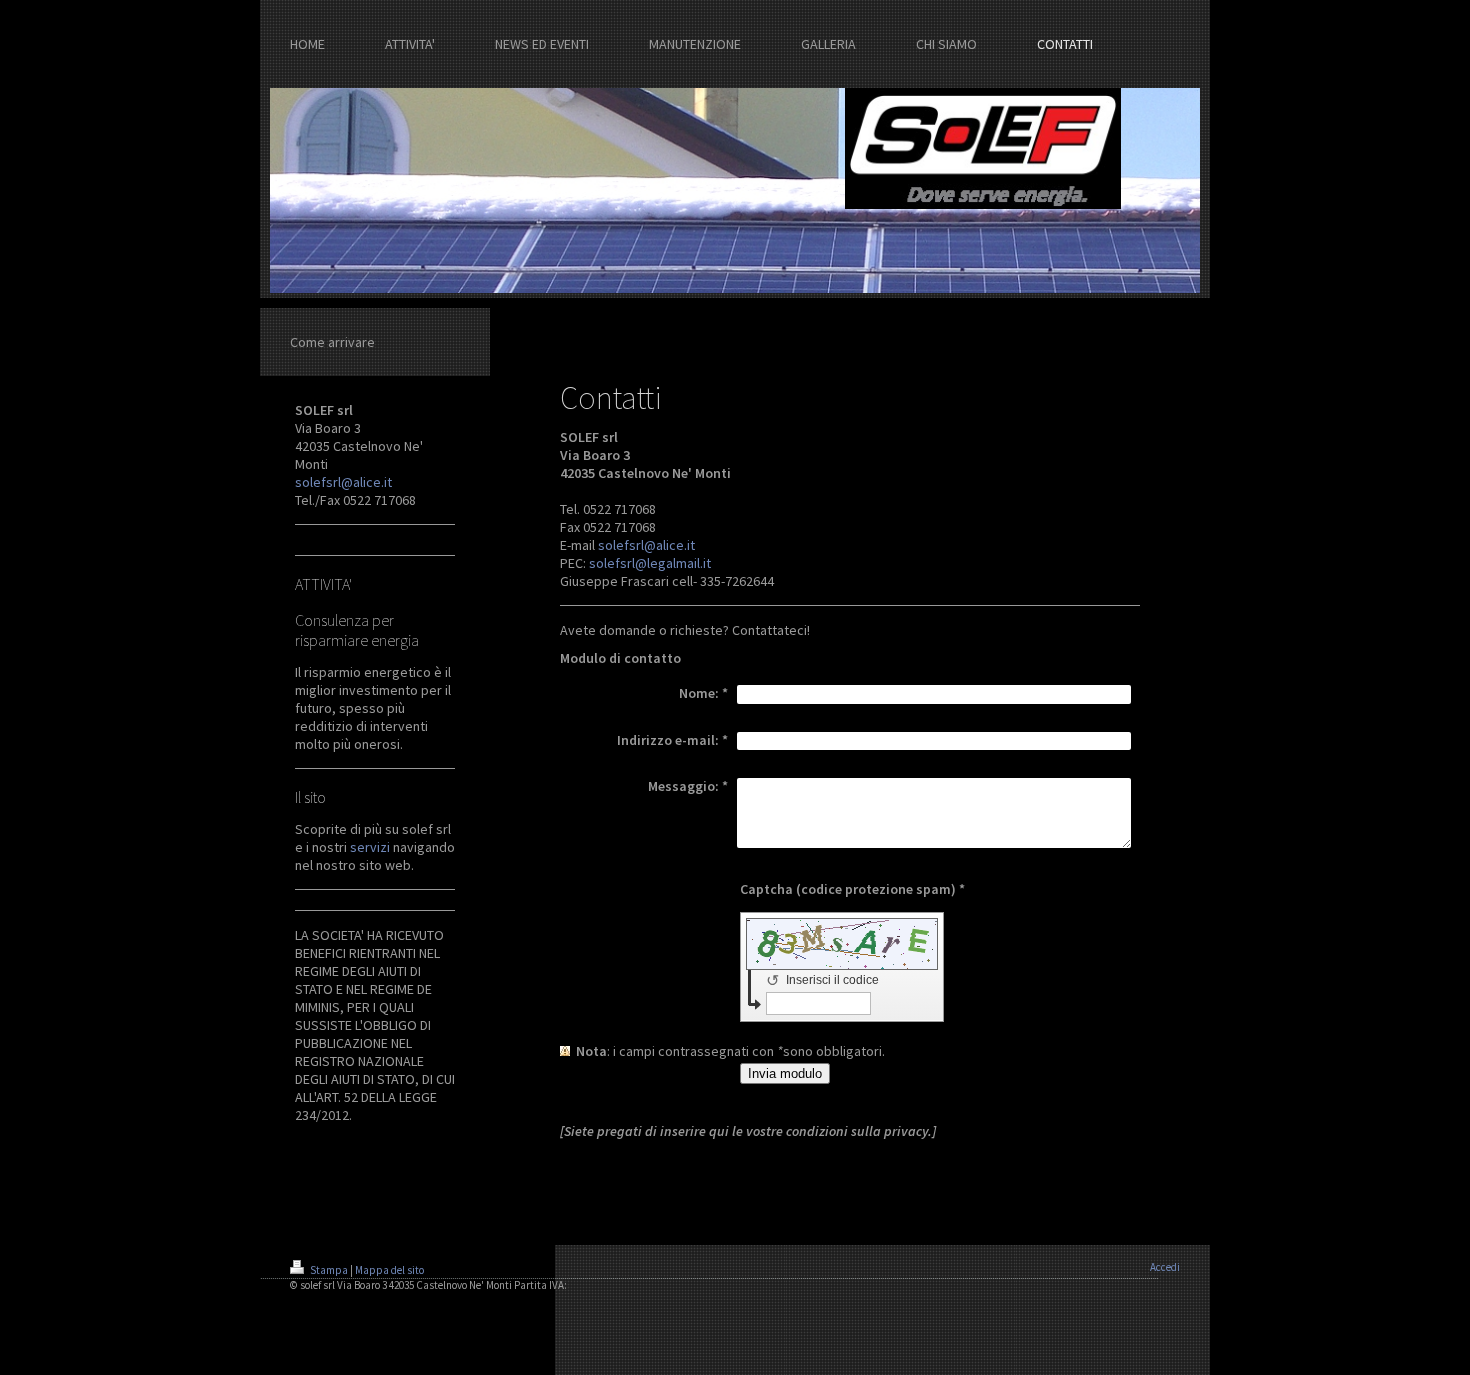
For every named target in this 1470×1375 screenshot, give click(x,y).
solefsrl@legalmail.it (650, 563)
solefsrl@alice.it (343, 482)
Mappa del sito (389, 1270)
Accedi (1165, 1267)
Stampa (329, 1270)
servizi (370, 847)
